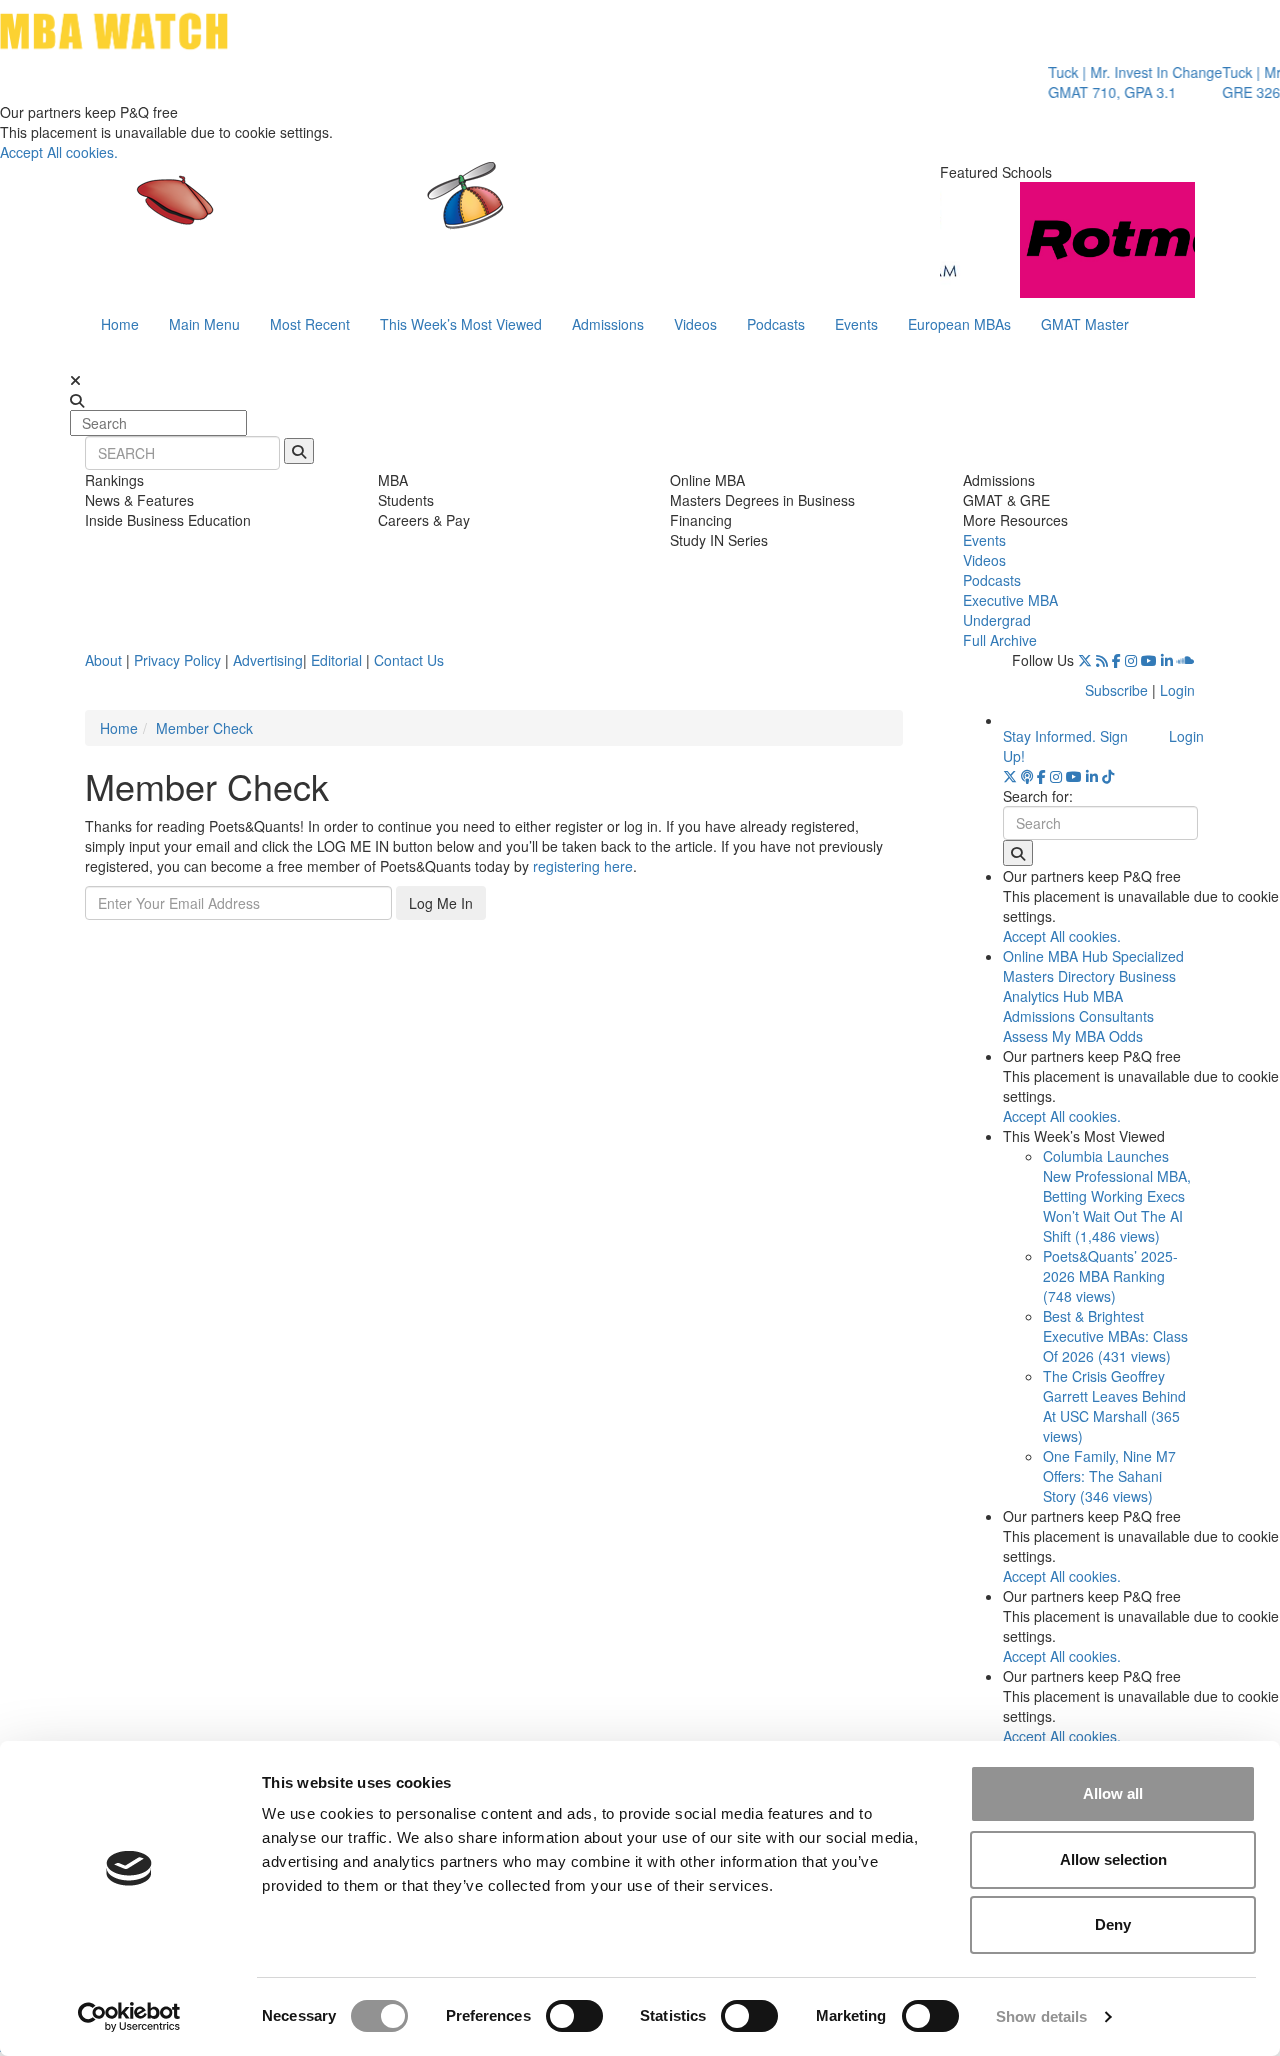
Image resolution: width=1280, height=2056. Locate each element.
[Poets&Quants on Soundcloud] (1186, 660)
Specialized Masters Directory (1093, 966)
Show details (1041, 2016)
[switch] (574, 2016)
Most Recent (310, 324)
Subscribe (1116, 690)
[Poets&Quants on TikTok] (1108, 776)
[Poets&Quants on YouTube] (1149, 660)
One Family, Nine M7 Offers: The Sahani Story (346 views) (1109, 1476)
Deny (1113, 1924)
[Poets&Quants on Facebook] (1116, 660)
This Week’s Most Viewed (461, 324)
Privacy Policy (177, 660)
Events (856, 324)
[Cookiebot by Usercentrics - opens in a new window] (129, 2017)
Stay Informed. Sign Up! (1065, 746)
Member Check (204, 728)
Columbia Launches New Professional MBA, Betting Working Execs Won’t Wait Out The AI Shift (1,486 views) (1117, 1196)
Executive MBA (1010, 600)
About (103, 660)
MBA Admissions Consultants (1078, 1006)
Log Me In (441, 903)
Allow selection (1113, 1859)
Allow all (1113, 1793)
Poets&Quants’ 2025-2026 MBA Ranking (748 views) (1110, 1276)
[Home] (434, 215)
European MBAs (959, 324)
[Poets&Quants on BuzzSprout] (1027, 776)
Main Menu (204, 324)
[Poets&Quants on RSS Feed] (1102, 660)
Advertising (268, 660)
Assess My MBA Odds (1073, 1036)
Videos (695, 324)
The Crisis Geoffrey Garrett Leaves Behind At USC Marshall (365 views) (1114, 1406)
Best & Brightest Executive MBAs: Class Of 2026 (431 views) (1115, 1336)
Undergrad (997, 620)
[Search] (299, 451)
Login (1177, 690)
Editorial (336, 660)
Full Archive (1000, 640)
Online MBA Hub (1055, 956)
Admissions (608, 324)
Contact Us (409, 660)
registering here (583, 866)
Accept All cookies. (59, 152)
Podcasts (776, 324)
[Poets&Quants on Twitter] (1085, 660)
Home (120, 324)
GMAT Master (1085, 324)
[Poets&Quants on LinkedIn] (1167, 660)
